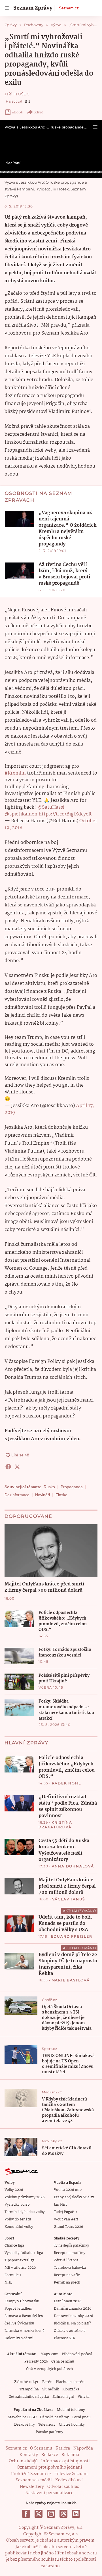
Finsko (61, 1495)
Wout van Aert (66, 2219)
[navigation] (7, 8)
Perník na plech (67, 2283)
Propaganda (72, 1487)
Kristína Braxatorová (55, 1825)
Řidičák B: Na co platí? (72, 2323)
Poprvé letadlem (18, 2309)
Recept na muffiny (70, 2253)
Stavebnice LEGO (22, 2417)
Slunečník (51, 2389)
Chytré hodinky (72, 2425)
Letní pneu (81, 2417)
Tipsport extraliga (20, 2260)
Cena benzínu (63, 2362)
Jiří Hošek (17, 94)
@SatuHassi (51, 807)
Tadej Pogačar (65, 2212)
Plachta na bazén (70, 2382)
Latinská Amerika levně (25, 2331)
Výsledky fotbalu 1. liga (24, 2253)
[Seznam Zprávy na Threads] (63, 2514)
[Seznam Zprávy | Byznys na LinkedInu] (76, 2514)
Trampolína (29, 2389)
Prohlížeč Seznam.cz (31, 2474)
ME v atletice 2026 (20, 2268)
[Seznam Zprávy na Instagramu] (51, 2514)
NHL (8, 2283)
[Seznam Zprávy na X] (39, 2514)
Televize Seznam (71, 2474)
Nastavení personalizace (49, 2493)
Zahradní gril (63, 2397)
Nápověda (83, 2448)
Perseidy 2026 (36, 2362)
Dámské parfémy (54, 2417)
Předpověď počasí (77, 2354)
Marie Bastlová (71, 1980)
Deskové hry (25, 2425)
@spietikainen (21, 814)
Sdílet (38, 112)
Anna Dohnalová (73, 1866)
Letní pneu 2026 (68, 2301)
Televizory (47, 2425)
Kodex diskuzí (69, 2480)
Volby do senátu (18, 2219)
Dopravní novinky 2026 (73, 2316)
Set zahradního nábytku (29, 2397)
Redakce (50, 2455)
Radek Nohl (66, 1783)
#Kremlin (15, 773)
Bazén (47, 2382)
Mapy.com (49, 2354)
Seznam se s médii (34, 2480)
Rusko (49, 1487)
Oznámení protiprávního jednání (49, 2467)
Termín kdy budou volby (25, 2212)
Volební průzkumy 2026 (25, 2197)
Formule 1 (13, 2275)
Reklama (70, 2455)
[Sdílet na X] (17, 1467)
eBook (17, 112)
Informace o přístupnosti (65, 2461)
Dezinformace (17, 1495)
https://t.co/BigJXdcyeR (65, 814)
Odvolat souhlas (63, 2487)
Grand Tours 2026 (68, 2227)
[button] (95, 127)
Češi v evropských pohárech (49, 2369)
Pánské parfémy (49, 2432)
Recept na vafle (67, 2275)
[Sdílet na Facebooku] (8, 1467)
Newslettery (32, 2487)
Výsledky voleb (17, 2205)
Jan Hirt (60, 2205)
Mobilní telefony (71, 2410)
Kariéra (63, 2448)
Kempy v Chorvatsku (22, 2301)
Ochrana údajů (23, 2461)
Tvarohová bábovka (70, 2268)
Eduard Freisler (72, 1936)
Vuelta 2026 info (68, 2190)
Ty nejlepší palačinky (72, 2246)
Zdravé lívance (66, 2260)
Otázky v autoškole (70, 2331)
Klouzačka (71, 2389)
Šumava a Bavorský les (24, 2316)
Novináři (42, 1495)
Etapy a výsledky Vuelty (74, 2197)
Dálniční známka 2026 (73, 2309)
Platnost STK (64, 2338)
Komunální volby (19, 2227)
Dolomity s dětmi (19, 2338)
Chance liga (14, 2246)
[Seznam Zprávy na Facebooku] (26, 2514)
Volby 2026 (14, 2190)
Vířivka (84, 2397)
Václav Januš (69, 1899)
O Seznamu (41, 2448)
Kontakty (29, 2455)
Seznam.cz (69, 8)
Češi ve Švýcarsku (19, 2323)
